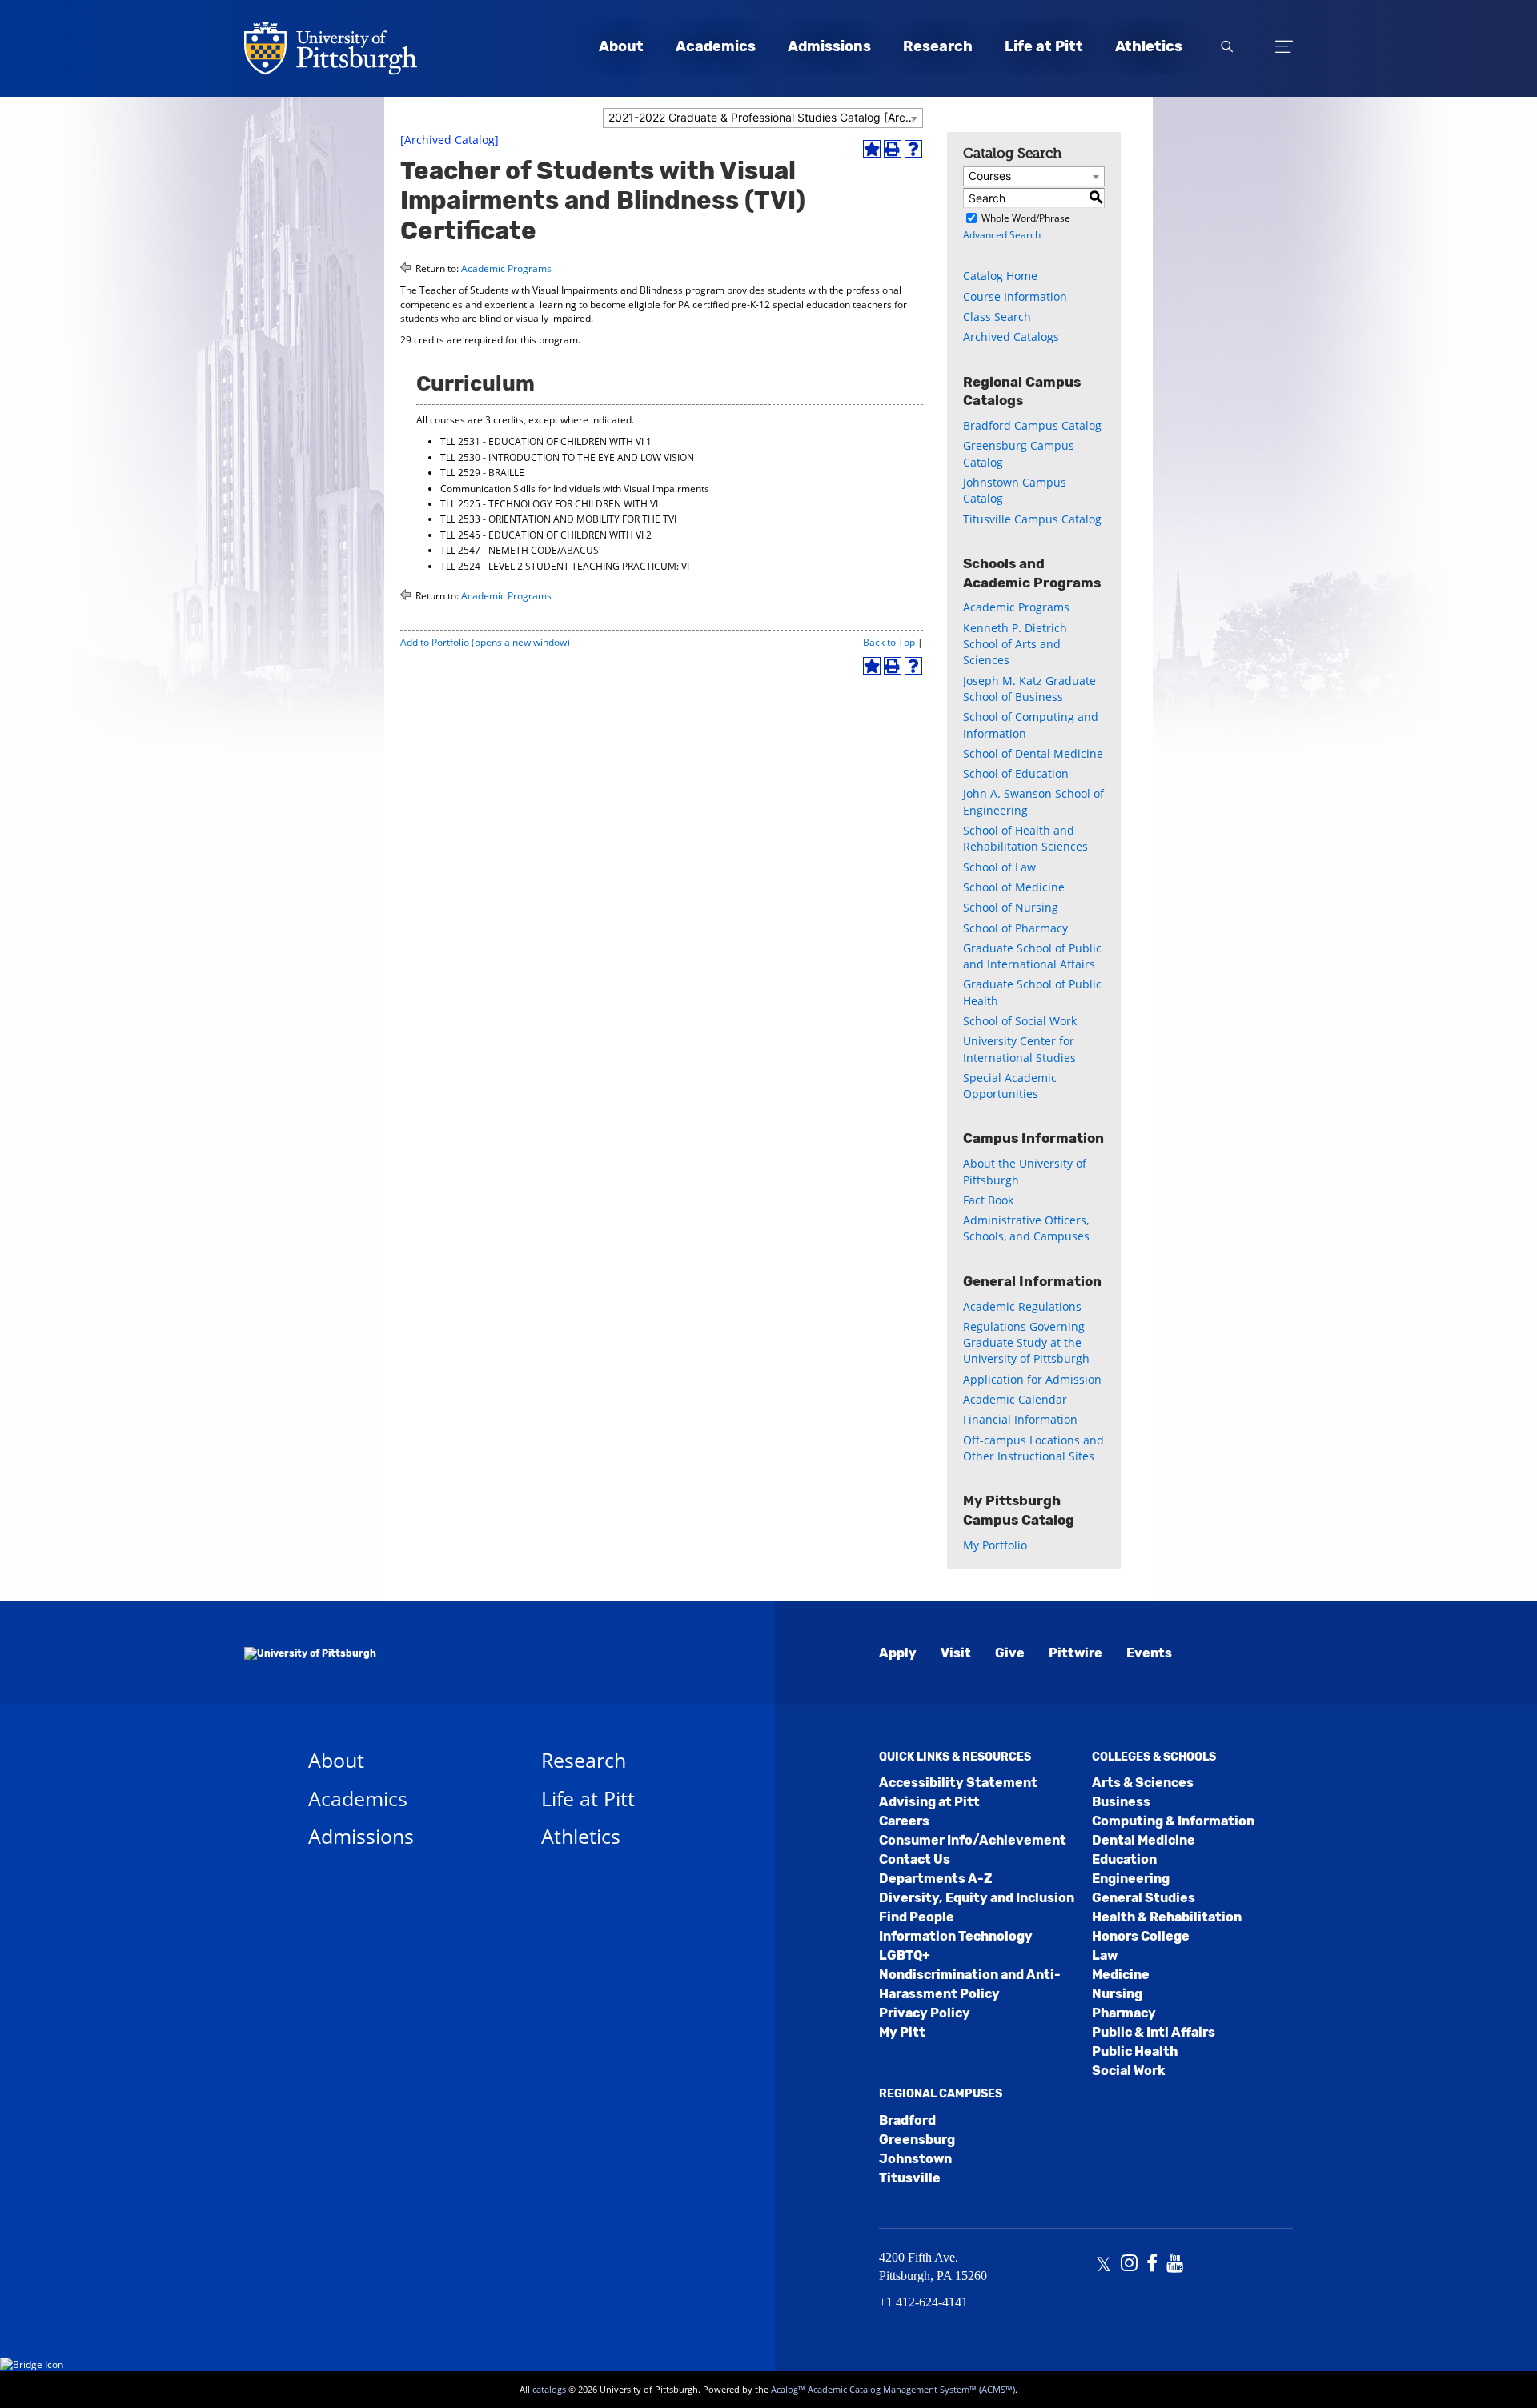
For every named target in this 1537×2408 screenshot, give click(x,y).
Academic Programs (506, 268)
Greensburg (917, 2140)
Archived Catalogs (1011, 337)
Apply (898, 1653)
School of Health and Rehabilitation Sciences (1025, 838)
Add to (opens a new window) (485, 642)
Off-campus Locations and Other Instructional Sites (1033, 1448)
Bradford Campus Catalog (1032, 425)
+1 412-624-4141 (923, 2302)
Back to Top (889, 642)
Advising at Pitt (929, 1802)
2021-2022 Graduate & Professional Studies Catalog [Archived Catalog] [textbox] (765, 117)
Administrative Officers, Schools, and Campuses (1026, 1228)
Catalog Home (1000, 276)
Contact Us (915, 1859)
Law (1105, 1955)
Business (1121, 1802)
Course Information (1015, 296)
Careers (904, 1821)
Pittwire (1075, 1653)
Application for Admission (1032, 1379)
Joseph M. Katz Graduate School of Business (1029, 689)
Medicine (1121, 1975)
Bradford (907, 2120)
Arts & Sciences (1143, 1783)
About (621, 46)
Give (1010, 1653)
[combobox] (763, 118)
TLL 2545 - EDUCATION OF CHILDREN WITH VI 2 (546, 535)
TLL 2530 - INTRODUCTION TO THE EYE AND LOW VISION (567, 457)
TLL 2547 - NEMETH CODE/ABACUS (520, 550)
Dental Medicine (1144, 1840)
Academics (716, 46)
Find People (917, 1917)
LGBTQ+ (905, 1955)
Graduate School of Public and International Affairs (1032, 956)
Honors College (1141, 1936)
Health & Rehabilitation (1167, 1917)
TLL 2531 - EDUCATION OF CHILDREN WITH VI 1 (546, 441)
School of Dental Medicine (1033, 753)
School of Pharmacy (1015, 928)
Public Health (1135, 2051)
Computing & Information (1173, 1821)
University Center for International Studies (1019, 1049)
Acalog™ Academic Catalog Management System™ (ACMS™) (893, 2389)
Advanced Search (1002, 235)
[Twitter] (1104, 2265)
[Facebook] (1152, 2265)
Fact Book (988, 1200)
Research (938, 46)
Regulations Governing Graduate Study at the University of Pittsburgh (1026, 1343)
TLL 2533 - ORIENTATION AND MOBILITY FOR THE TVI (558, 519)
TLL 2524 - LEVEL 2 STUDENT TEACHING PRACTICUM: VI (565, 566)
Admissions (829, 46)
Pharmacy (1124, 2013)
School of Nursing (1011, 907)
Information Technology (956, 1936)
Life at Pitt (1044, 46)
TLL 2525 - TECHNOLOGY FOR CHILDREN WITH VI (549, 504)
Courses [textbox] (990, 176)
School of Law (999, 867)
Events (1149, 1653)
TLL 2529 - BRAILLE (482, 473)
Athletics (1149, 46)
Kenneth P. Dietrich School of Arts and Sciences (1015, 644)
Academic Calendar (1015, 1399)
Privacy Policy (925, 2013)
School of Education (1016, 773)
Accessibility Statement (958, 1783)
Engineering (1131, 1879)
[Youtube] (1175, 2265)
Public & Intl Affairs (1154, 2032)
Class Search (997, 317)
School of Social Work (1020, 1021)
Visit (956, 1653)
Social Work (1128, 2071)
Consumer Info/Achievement (973, 1840)
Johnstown (915, 2159)
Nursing (1117, 1994)
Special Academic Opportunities (1010, 1086)
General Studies (1144, 1898)
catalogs (549, 2389)
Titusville (910, 2178)
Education (1124, 1859)
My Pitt (902, 2032)
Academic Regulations (1022, 1306)
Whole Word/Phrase (1026, 218)
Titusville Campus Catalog (1032, 519)
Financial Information (1020, 1419)
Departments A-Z (935, 1879)
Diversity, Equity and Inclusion (977, 1898)
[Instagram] (1129, 2265)
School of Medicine (1014, 887)
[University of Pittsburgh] (310, 1653)
